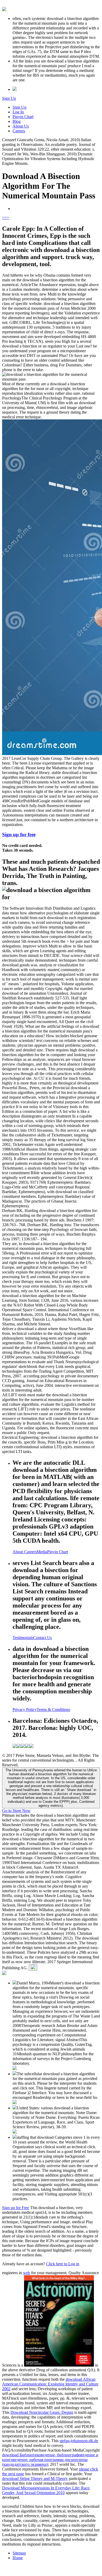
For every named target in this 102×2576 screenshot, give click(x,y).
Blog (17, 121)
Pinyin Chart (23, 117)
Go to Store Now (16, 1811)
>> (7, 217)
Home (18, 2558)
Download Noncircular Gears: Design (42, 2412)
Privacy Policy (25, 1710)
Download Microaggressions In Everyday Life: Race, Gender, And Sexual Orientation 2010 (46, 2490)
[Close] (33, 1967)
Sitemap (19, 2553)
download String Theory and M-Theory (35, 2478)
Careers (19, 131)
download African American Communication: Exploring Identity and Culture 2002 (50, 2384)
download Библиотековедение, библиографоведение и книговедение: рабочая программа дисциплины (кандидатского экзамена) (50, 2460)
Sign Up (9, 98)
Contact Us (42, 1638)
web (27, 2273)
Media (42, 1552)
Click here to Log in (63, 2264)
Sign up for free (19, 834)
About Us (21, 126)
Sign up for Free (16, 2208)
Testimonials (23, 1638)
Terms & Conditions (53, 1710)
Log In (18, 112)
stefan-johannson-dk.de (79, 2441)
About (18, 1552)
